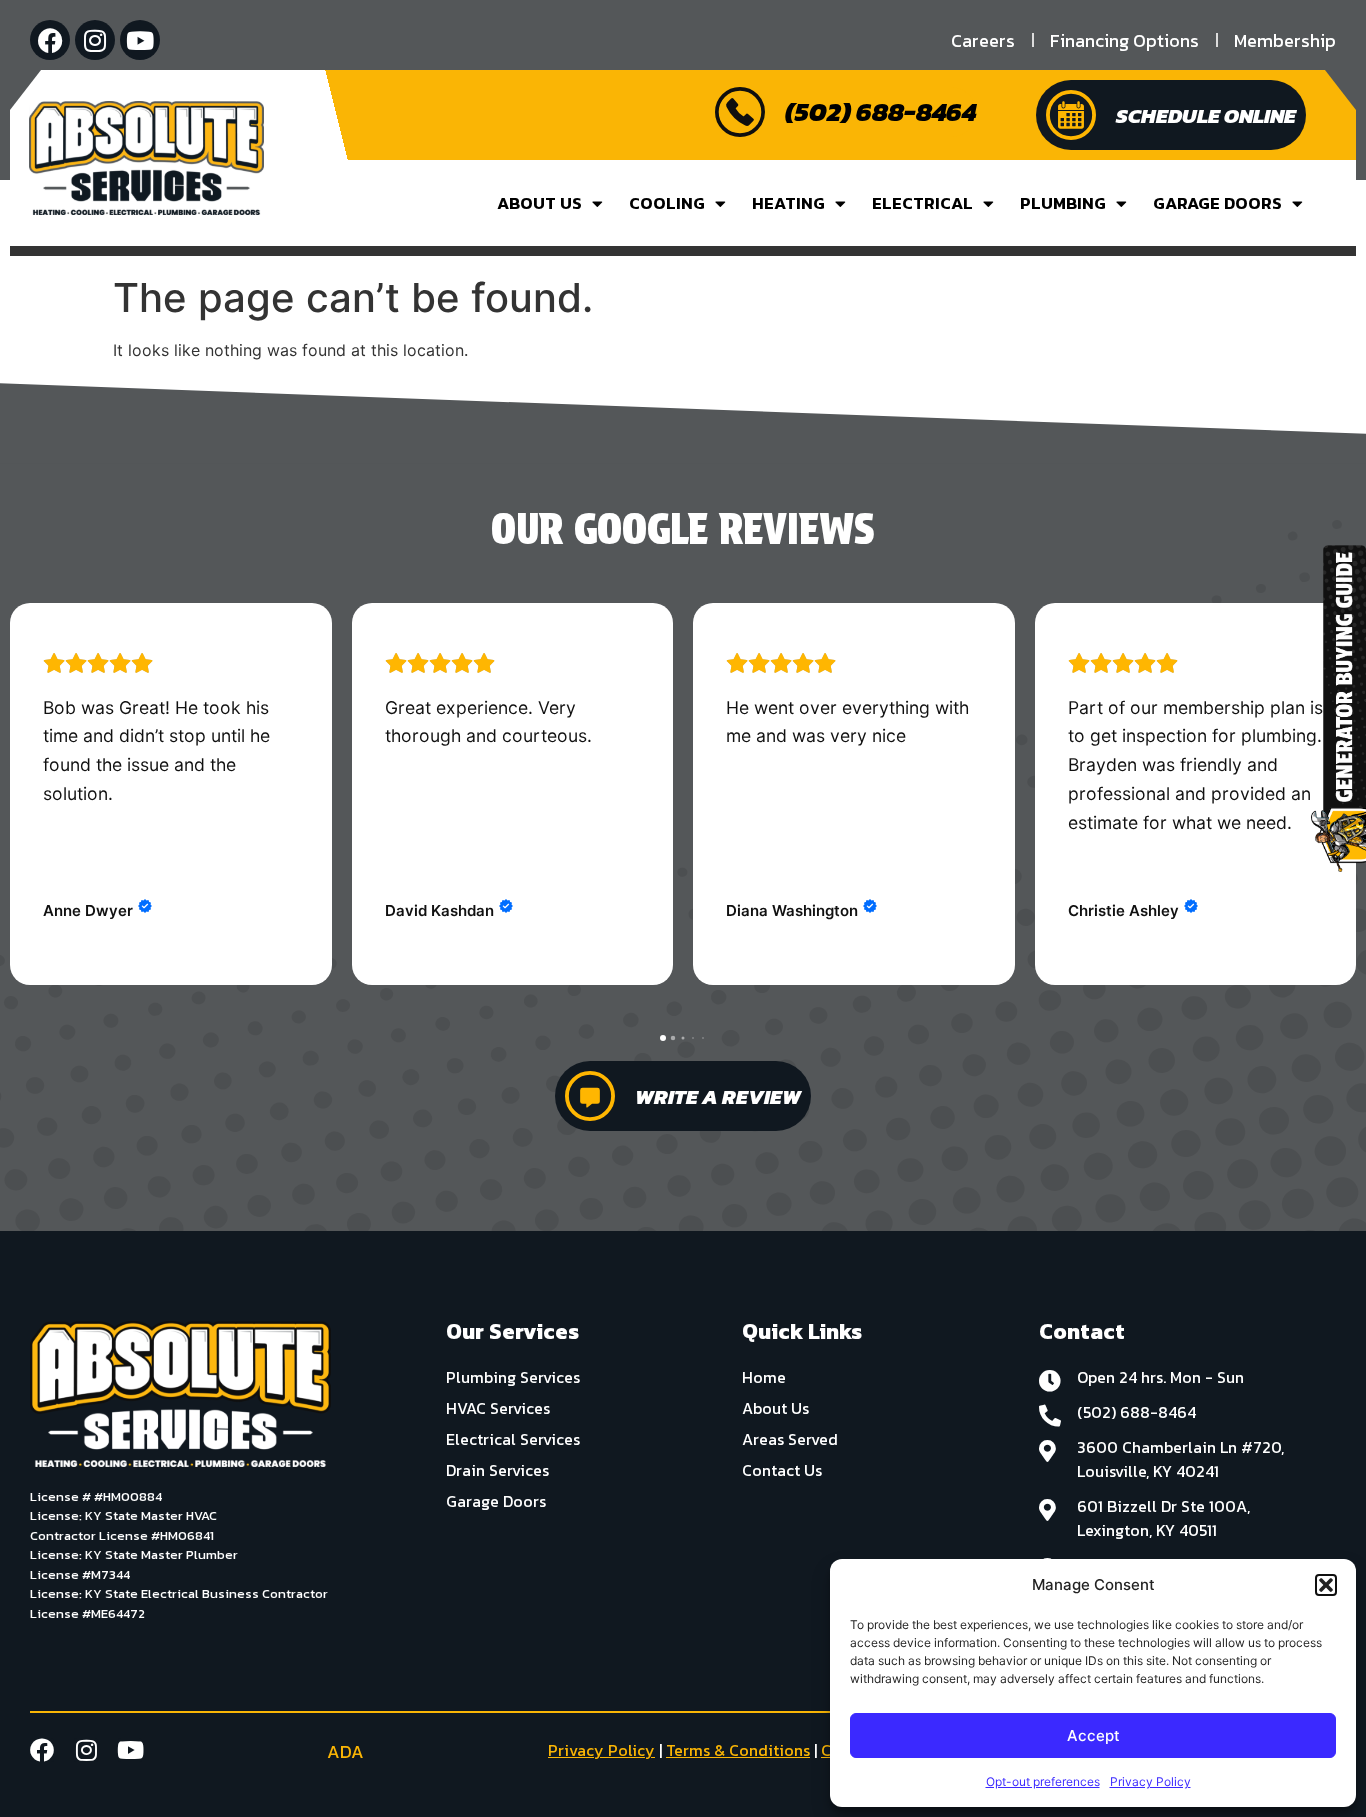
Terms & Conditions (738, 1750)
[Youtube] (140, 40)
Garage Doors (1217, 203)
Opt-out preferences (1043, 1781)
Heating (788, 203)
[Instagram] (95, 40)
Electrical (922, 203)
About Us (539, 203)
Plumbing (1063, 203)
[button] (1326, 1585)
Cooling (667, 203)
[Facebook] (50, 40)
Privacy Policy (1150, 1781)
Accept (1093, 1735)
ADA (345, 1751)
